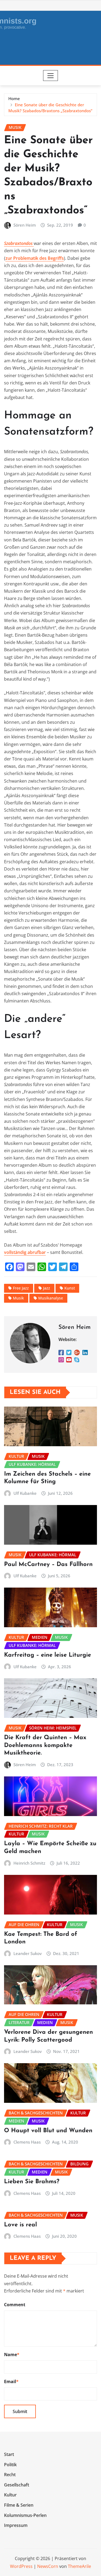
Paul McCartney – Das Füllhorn (48, 1565)
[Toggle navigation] (50, 76)
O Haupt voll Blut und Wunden (48, 2131)
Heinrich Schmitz (29, 1863)
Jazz (47, 1288)
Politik (10, 2465)
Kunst (70, 1288)
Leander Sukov (28, 1953)
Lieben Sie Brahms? (32, 2182)
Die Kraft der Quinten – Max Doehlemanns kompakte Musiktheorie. (45, 1745)
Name (12, 2355)
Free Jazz (21, 1288)
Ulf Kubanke (25, 1493)
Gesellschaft (17, 2485)
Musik (18, 1298)
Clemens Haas (27, 2142)
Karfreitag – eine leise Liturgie (48, 1655)
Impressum (16, 2525)
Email (11, 2381)
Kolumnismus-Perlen (25, 2515)
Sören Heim (25, 225)
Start (9, 2454)
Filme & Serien (19, 2505)
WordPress (21, 2566)
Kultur (10, 2495)
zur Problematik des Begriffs (35, 258)
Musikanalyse (51, 1298)
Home (14, 98)
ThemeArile (79, 2566)
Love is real (20, 2225)
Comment (15, 2305)
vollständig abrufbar (25, 1252)
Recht (10, 2475)
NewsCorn (48, 2566)
